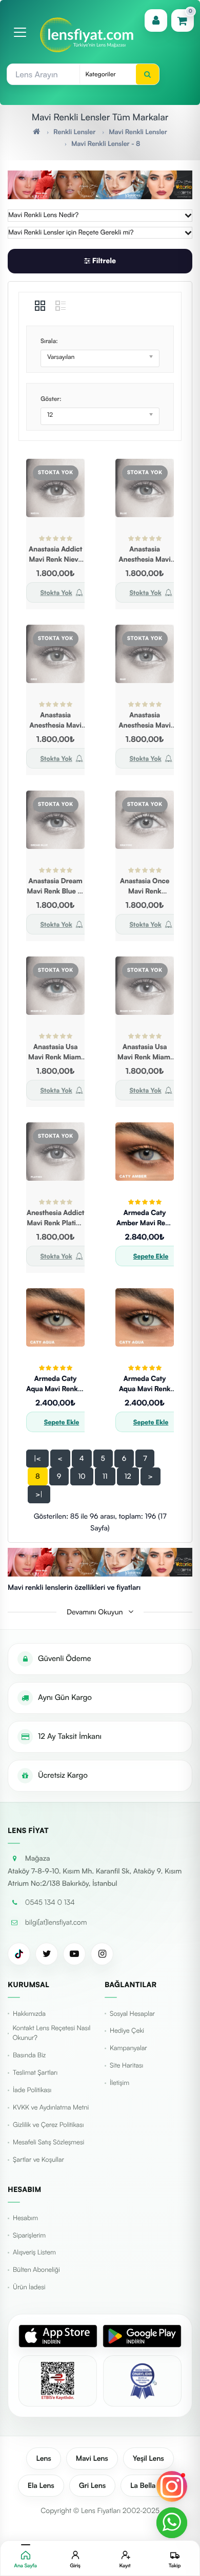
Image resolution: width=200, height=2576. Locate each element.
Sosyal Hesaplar (132, 2014)
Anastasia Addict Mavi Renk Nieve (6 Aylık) (55, 559)
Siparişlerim (29, 2236)
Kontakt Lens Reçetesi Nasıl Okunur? (51, 2033)
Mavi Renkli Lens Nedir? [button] (43, 215)
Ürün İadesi (29, 2287)
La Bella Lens (151, 2486)
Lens (43, 2458)
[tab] (100, 215)
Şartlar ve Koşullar (38, 2160)
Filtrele (103, 261)
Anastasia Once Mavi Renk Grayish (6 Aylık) (145, 891)
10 (82, 1476)
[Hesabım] (156, 20)
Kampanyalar (128, 2048)
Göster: (51, 399)
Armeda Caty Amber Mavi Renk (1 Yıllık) (145, 1223)
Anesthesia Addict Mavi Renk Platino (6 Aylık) (56, 1223)
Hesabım (25, 2218)
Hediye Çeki (127, 2031)
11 (105, 1476)
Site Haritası (126, 2066)
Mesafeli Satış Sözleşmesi (48, 2142)
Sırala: (49, 341)
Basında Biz (29, 2055)
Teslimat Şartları (35, 2073)
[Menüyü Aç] (20, 32)
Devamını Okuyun (96, 1612)
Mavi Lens (92, 2458)
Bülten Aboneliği (36, 2270)
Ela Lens (41, 2486)
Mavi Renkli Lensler (138, 132)
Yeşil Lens (148, 2458)
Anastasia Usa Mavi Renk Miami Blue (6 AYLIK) (55, 1057)
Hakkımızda (29, 2014)
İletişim (119, 2083)
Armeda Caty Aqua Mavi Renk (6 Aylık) (145, 1389)
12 (128, 1476)
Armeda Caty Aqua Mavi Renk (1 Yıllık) (55, 1389)
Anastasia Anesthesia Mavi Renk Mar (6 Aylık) (145, 725)
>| (39, 1494)
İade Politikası (32, 2090)
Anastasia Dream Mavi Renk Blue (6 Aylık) (55, 891)
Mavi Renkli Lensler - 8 (106, 144)
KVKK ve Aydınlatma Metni (51, 2107)
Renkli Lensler (74, 132)
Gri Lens (92, 2486)
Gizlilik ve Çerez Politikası (48, 2125)
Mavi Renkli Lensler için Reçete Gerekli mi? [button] (71, 232)
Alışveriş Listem (34, 2252)
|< (37, 1459)
